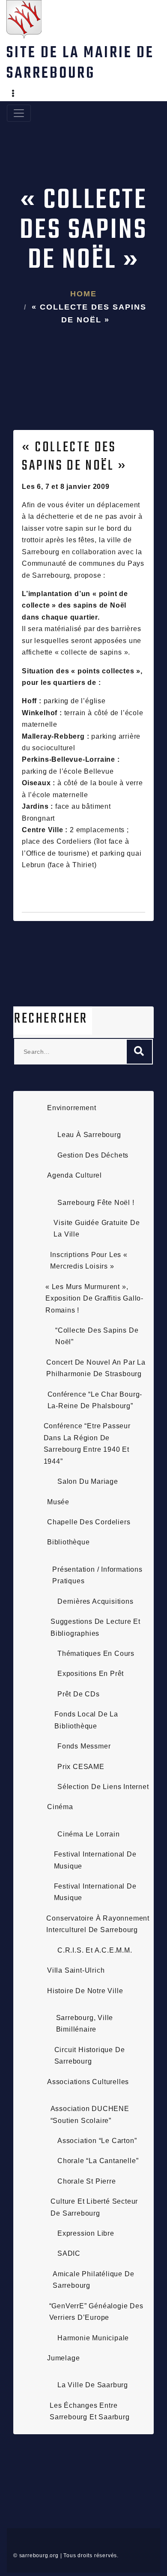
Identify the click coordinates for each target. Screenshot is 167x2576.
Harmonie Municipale (93, 2338)
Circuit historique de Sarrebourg (90, 2056)
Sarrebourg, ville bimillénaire (85, 2023)
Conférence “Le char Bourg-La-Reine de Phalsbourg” (95, 1400)
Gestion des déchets (93, 1155)
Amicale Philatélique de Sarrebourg (93, 2280)
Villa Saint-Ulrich (76, 1970)
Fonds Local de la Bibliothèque (86, 1720)
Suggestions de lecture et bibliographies (95, 1627)
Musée (58, 1502)
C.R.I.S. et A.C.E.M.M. (95, 1950)
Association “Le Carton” (97, 2141)
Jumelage (63, 2358)
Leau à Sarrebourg (89, 1135)
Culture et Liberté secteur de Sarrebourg (94, 2207)
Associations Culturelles (88, 2082)
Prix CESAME (81, 1767)
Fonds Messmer (84, 1746)
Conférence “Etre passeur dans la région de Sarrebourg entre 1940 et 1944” (87, 1443)
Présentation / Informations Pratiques (97, 1575)
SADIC (69, 2253)
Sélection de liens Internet (103, 1787)
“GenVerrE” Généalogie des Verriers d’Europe (96, 2312)
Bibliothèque (69, 1542)
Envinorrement (72, 1108)
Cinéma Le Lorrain (89, 1834)
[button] (13, 94)
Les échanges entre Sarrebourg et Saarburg (90, 2411)
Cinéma (60, 1807)
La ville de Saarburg (93, 2385)
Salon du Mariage (88, 1481)
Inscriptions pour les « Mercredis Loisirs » (89, 1260)
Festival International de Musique (95, 1860)
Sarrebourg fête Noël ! (96, 1203)
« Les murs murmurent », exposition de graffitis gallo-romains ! (94, 1298)
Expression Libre (86, 2233)
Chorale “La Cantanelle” (98, 2161)
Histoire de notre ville (85, 1991)
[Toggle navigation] (19, 113)
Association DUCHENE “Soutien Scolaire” (90, 2114)
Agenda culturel (75, 1175)
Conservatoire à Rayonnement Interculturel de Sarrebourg (98, 1924)
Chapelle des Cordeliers (89, 1522)
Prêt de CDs (79, 1694)
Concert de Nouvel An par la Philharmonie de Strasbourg (96, 1368)
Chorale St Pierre (87, 2181)
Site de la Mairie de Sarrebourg (80, 63)
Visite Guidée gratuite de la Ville (97, 1228)
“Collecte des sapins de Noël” (97, 1336)
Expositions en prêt (91, 1674)
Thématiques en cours (96, 1653)
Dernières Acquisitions (95, 1601)
